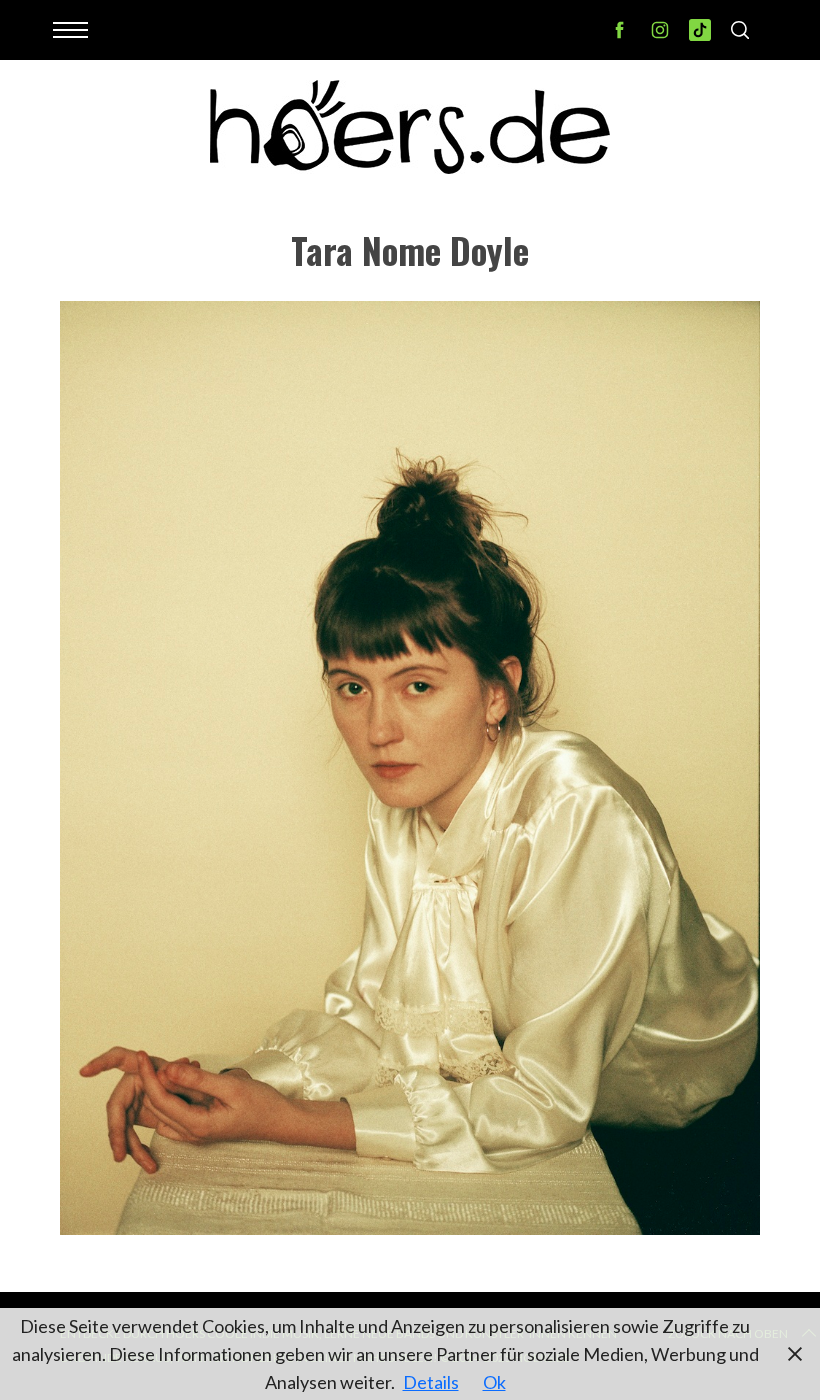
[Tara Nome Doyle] (410, 1228)
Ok (494, 1382)
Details (431, 1382)
